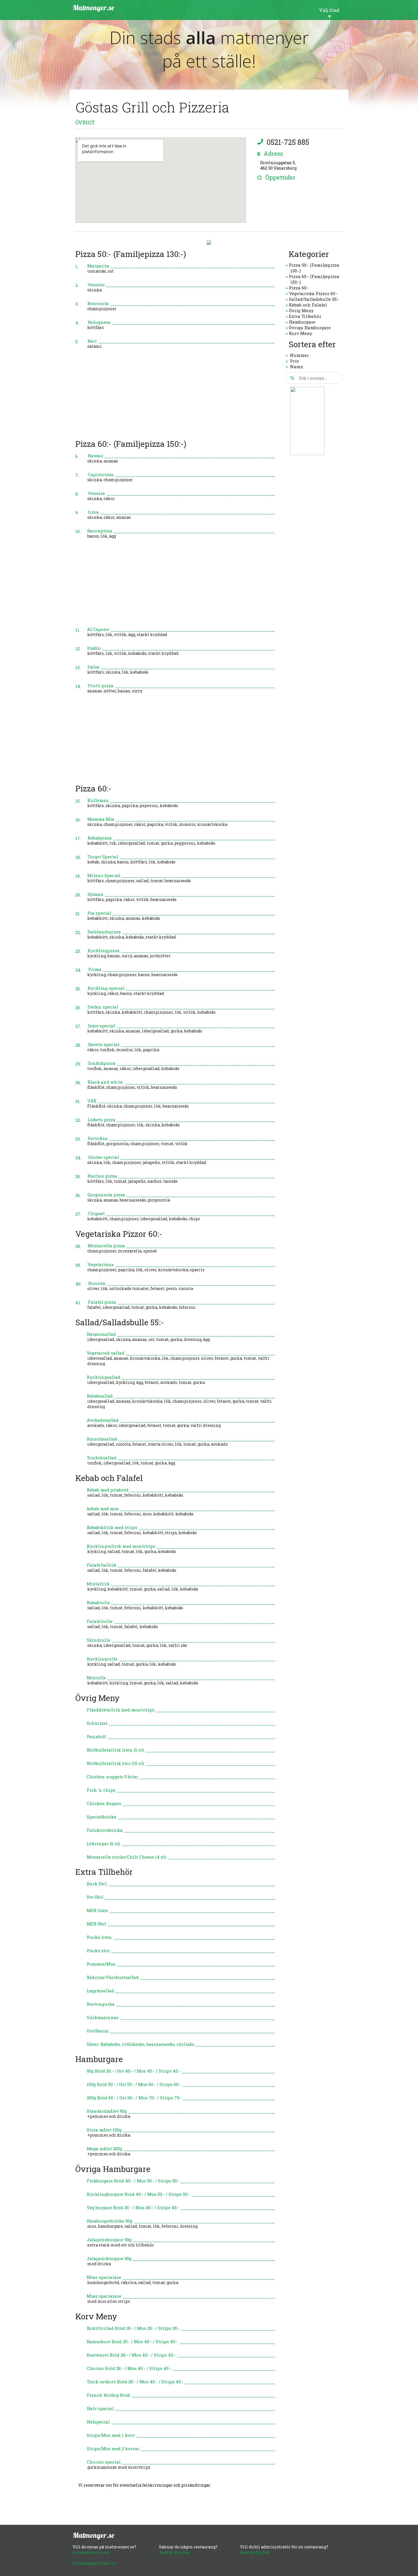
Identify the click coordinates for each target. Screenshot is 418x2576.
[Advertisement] (175, 396)
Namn (297, 367)
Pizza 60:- (299, 288)
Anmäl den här (174, 2552)
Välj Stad (329, 10)
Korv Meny (301, 333)
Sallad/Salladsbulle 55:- (314, 299)
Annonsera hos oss (91, 2552)
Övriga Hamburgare (310, 328)
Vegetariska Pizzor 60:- (313, 293)
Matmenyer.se (93, 8)
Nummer (299, 355)
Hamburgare (302, 322)
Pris (294, 361)
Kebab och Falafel (308, 305)
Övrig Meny (301, 310)
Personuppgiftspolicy (94, 2563)
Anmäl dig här (255, 2552)
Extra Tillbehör (305, 316)
